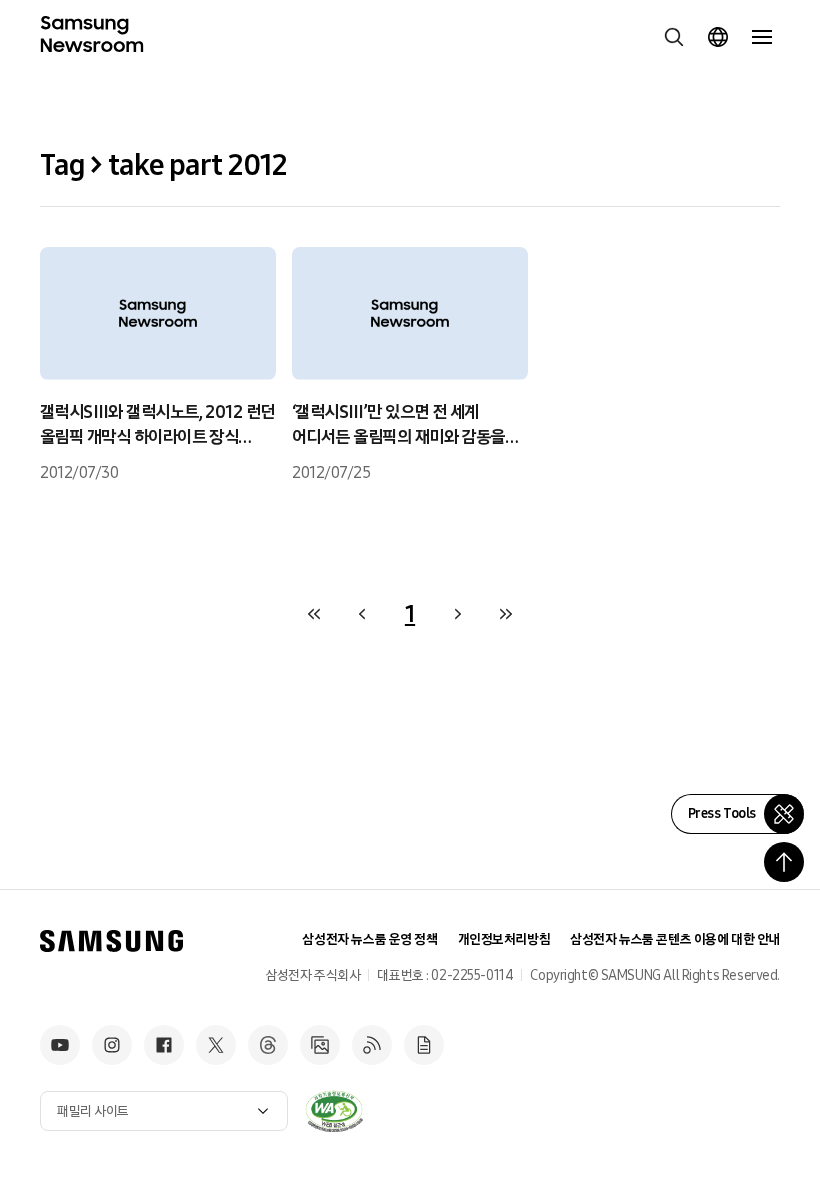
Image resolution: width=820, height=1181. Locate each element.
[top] (784, 862)
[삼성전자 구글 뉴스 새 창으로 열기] (424, 1045)
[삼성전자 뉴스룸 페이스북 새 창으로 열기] (164, 1045)
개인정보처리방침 (504, 939)
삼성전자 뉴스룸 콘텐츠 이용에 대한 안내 (675, 939)
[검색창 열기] (674, 37)
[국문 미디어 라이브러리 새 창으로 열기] (320, 1045)
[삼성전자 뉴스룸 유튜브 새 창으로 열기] (60, 1045)
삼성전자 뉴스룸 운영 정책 (369, 939)
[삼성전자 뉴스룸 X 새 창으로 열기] (216, 1045)
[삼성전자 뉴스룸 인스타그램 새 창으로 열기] (112, 1045)
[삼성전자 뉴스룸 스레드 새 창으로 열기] (268, 1045)
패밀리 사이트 (93, 1111)
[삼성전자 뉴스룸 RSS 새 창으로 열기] (372, 1045)
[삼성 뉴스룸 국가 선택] (718, 37)
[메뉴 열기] (762, 37)
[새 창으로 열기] (334, 1111)
